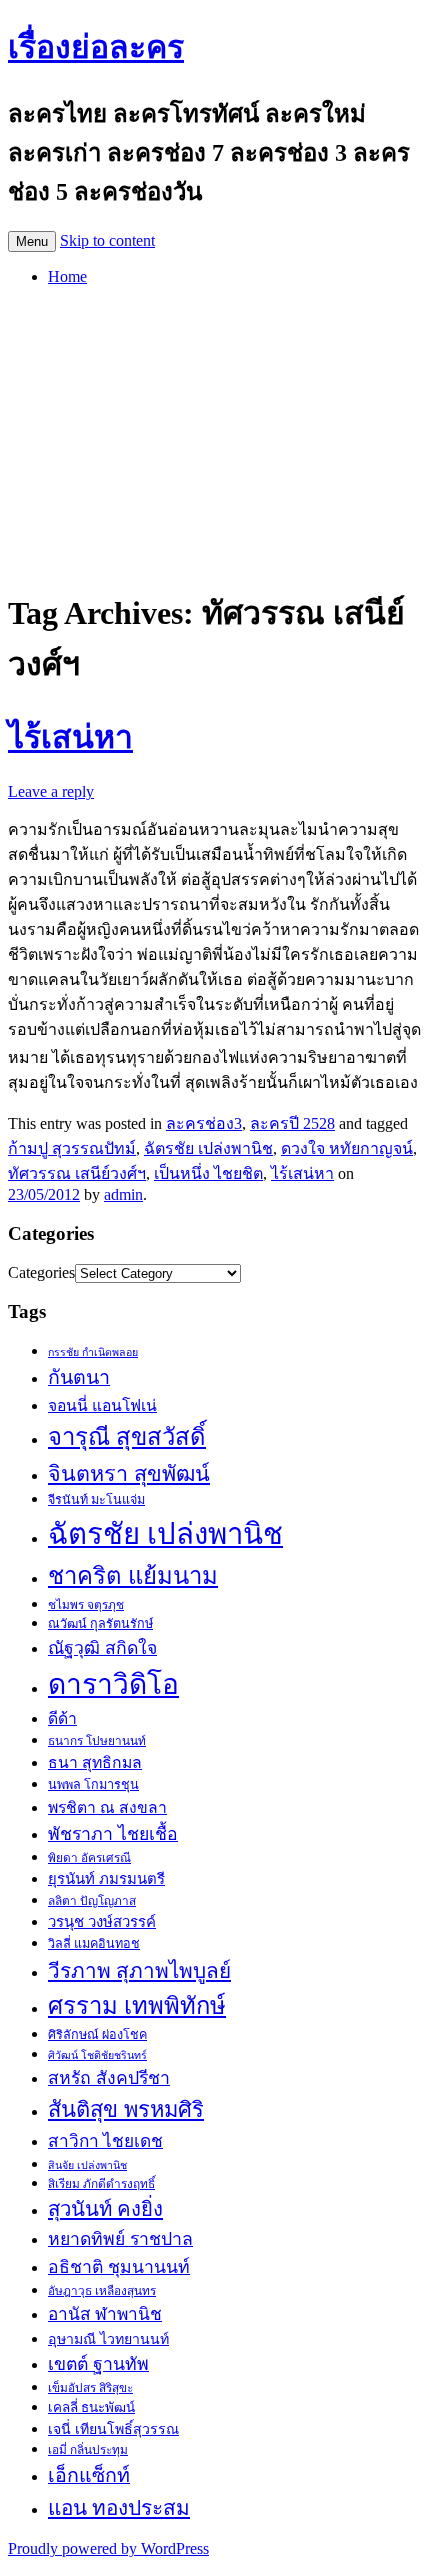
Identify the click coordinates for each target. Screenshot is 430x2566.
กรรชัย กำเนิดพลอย (93, 1352)
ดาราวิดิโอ (113, 1684)
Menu (32, 241)
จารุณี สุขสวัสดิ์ (127, 1437)
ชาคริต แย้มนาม (133, 1576)
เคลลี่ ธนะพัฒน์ (91, 2407)
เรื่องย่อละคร (96, 47)
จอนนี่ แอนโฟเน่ (102, 1405)
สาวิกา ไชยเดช (105, 2141)
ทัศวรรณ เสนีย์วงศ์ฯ (77, 1173)
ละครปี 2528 (292, 1123)
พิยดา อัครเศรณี (89, 1858)
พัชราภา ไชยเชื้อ (113, 1834)
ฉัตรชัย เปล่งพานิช (208, 1148)
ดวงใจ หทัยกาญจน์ (347, 1148)
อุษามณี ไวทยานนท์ (108, 2339)
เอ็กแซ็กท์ (89, 2475)
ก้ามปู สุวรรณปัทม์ (72, 1148)
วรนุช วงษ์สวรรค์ (102, 1922)
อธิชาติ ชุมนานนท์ (119, 2267)
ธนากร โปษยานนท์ (97, 1741)
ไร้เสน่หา (70, 737)
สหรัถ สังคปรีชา (109, 2078)
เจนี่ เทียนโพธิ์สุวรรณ (113, 2429)
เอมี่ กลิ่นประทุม (88, 2450)
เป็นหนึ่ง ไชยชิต (208, 1173)
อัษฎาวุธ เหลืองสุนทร (102, 2291)
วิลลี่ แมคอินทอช (94, 1944)
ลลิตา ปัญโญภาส (92, 1901)
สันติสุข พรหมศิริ (126, 2109)
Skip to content (107, 240)
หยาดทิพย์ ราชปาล (120, 2239)
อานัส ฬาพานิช (105, 2314)
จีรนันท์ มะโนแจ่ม (96, 1500)
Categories (41, 1272)
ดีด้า (62, 1718)
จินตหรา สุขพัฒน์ (129, 1474)
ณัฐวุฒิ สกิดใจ (102, 1648)
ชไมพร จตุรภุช (86, 1605)
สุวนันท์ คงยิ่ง (105, 2209)
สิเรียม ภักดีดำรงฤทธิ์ (101, 2184)
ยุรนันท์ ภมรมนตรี (106, 1879)
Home (67, 276)
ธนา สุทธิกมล (95, 1762)
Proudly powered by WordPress (108, 2548)
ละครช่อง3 (204, 1123)
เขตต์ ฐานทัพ (98, 2364)
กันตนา (79, 1377)
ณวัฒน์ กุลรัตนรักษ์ (100, 1624)
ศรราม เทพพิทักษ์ (137, 2006)
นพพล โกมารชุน (93, 1785)
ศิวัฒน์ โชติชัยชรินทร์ (97, 2055)
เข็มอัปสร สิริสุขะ (90, 2388)
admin (123, 1194)
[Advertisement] (215, 434)
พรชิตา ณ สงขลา (107, 1807)
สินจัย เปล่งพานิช (87, 2165)
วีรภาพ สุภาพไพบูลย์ (139, 1970)
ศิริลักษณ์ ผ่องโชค (97, 2035)
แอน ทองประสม (119, 2507)
